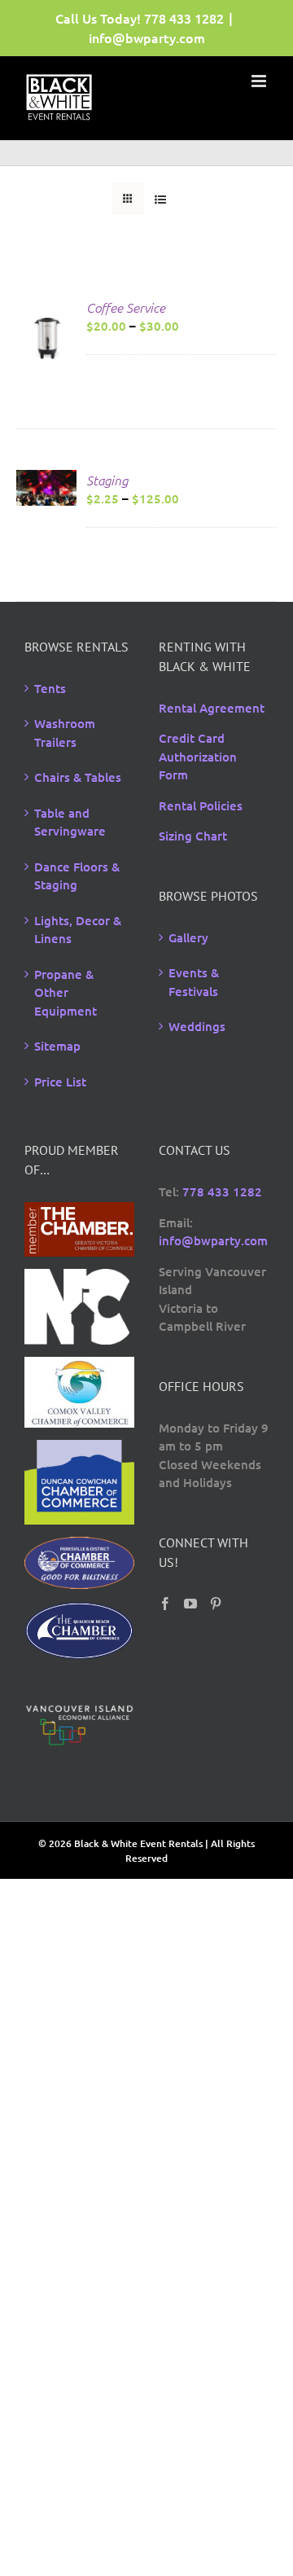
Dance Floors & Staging (77, 876)
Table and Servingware (70, 822)
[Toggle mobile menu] (260, 81)
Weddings (197, 1026)
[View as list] (160, 199)
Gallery (188, 937)
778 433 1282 (184, 18)
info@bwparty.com (147, 37)
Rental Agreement (212, 708)
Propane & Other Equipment (66, 992)
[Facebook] (165, 1604)
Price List (60, 1082)
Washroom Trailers (65, 733)
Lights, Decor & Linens (78, 930)
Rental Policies (201, 805)
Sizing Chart (193, 836)
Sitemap (57, 1046)
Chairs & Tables (78, 777)
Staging (107, 480)
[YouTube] (190, 1604)
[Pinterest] (216, 1604)
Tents (50, 688)
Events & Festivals (194, 982)
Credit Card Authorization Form (198, 756)
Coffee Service (126, 307)
